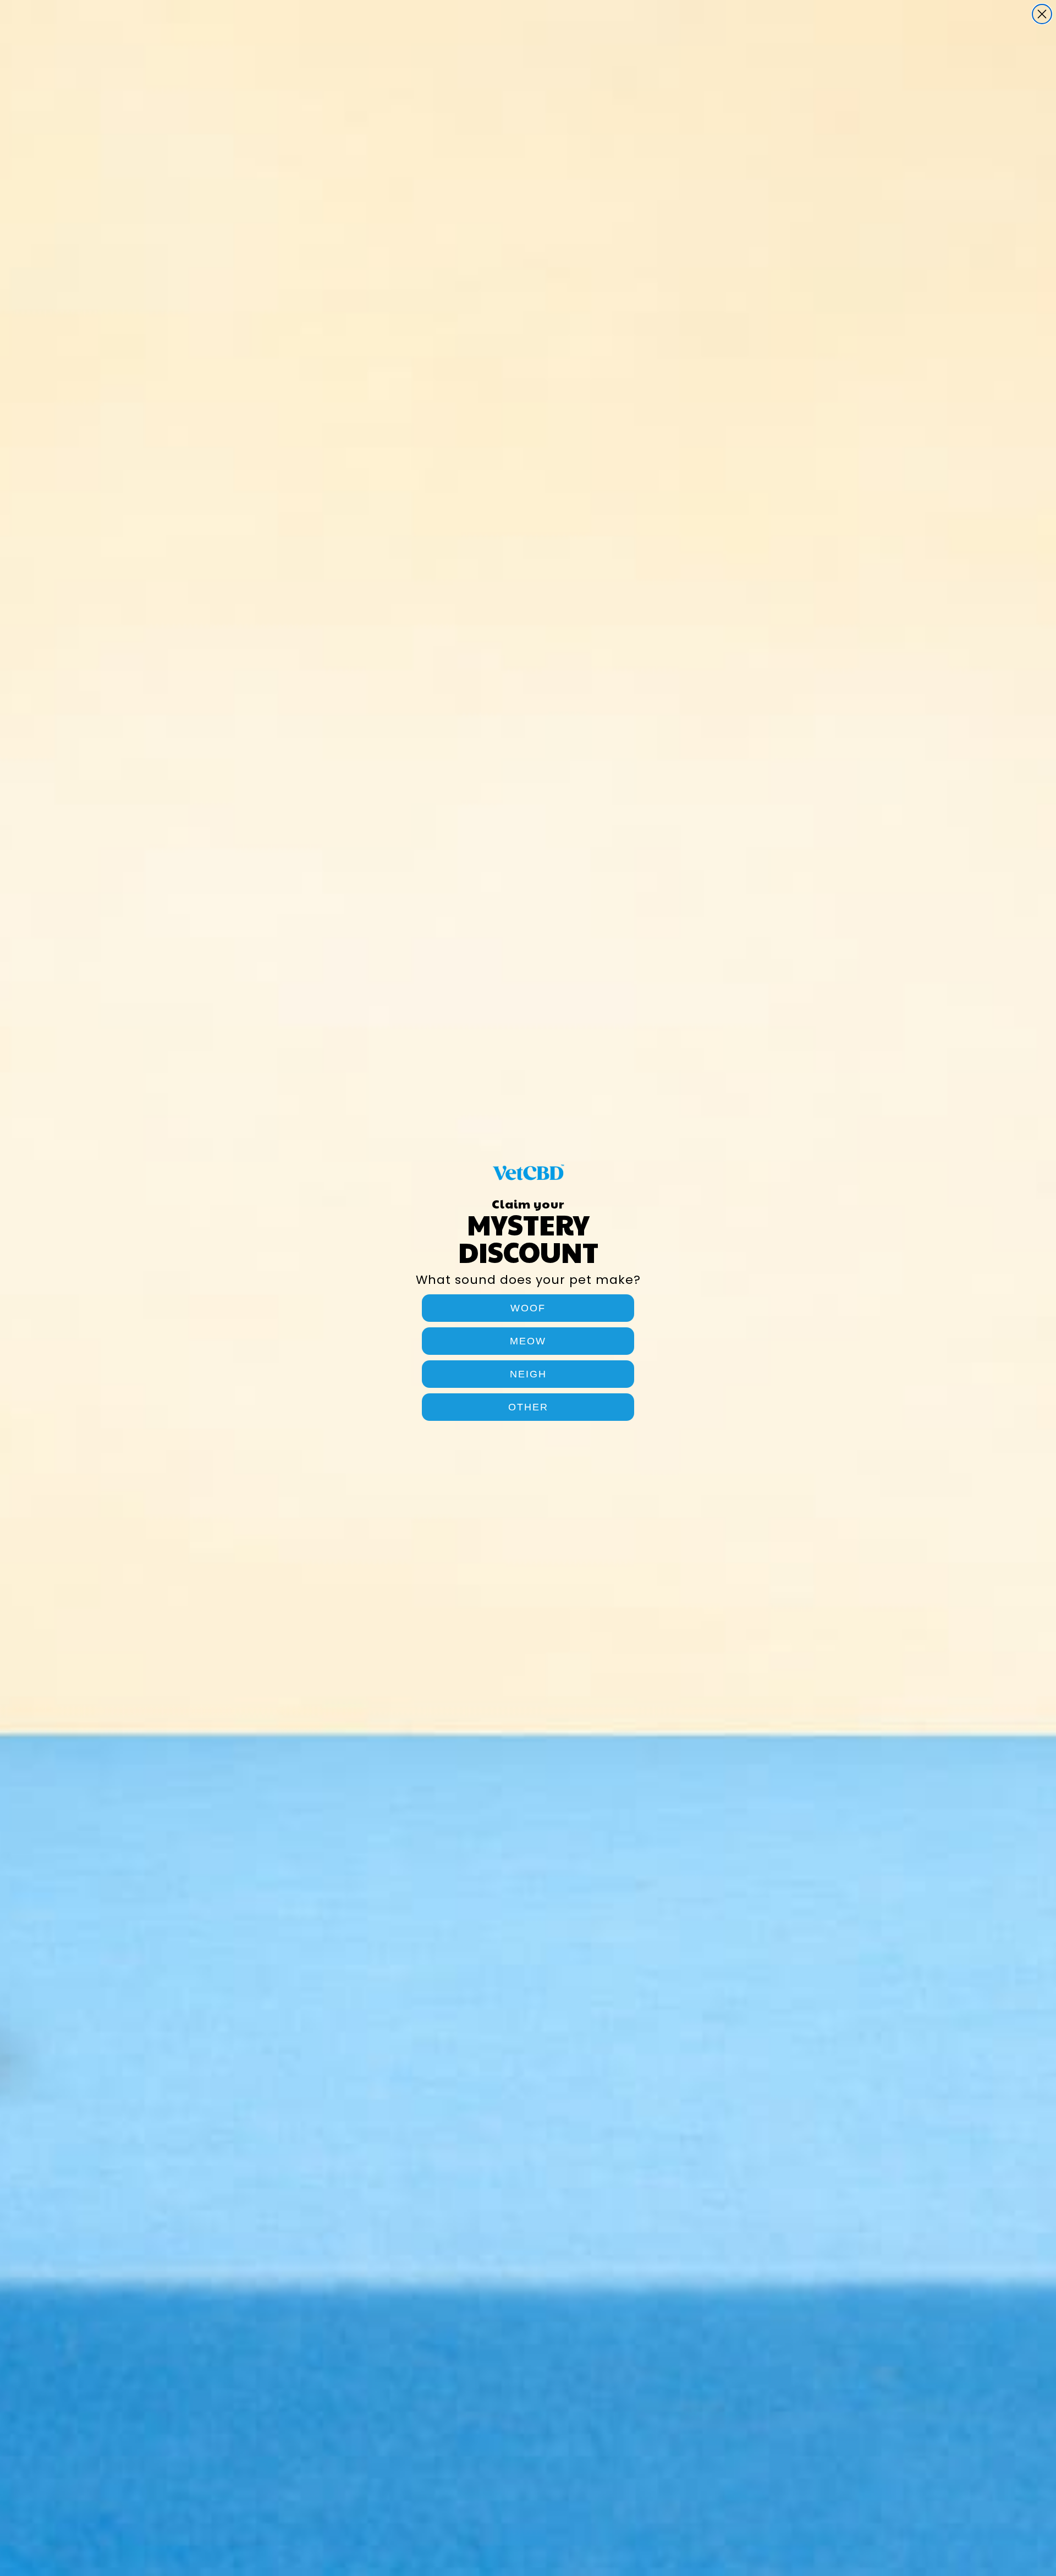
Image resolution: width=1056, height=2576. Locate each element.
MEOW (528, 1341)
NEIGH (528, 1374)
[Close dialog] (1042, 14)
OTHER (528, 1407)
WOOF (528, 1308)
